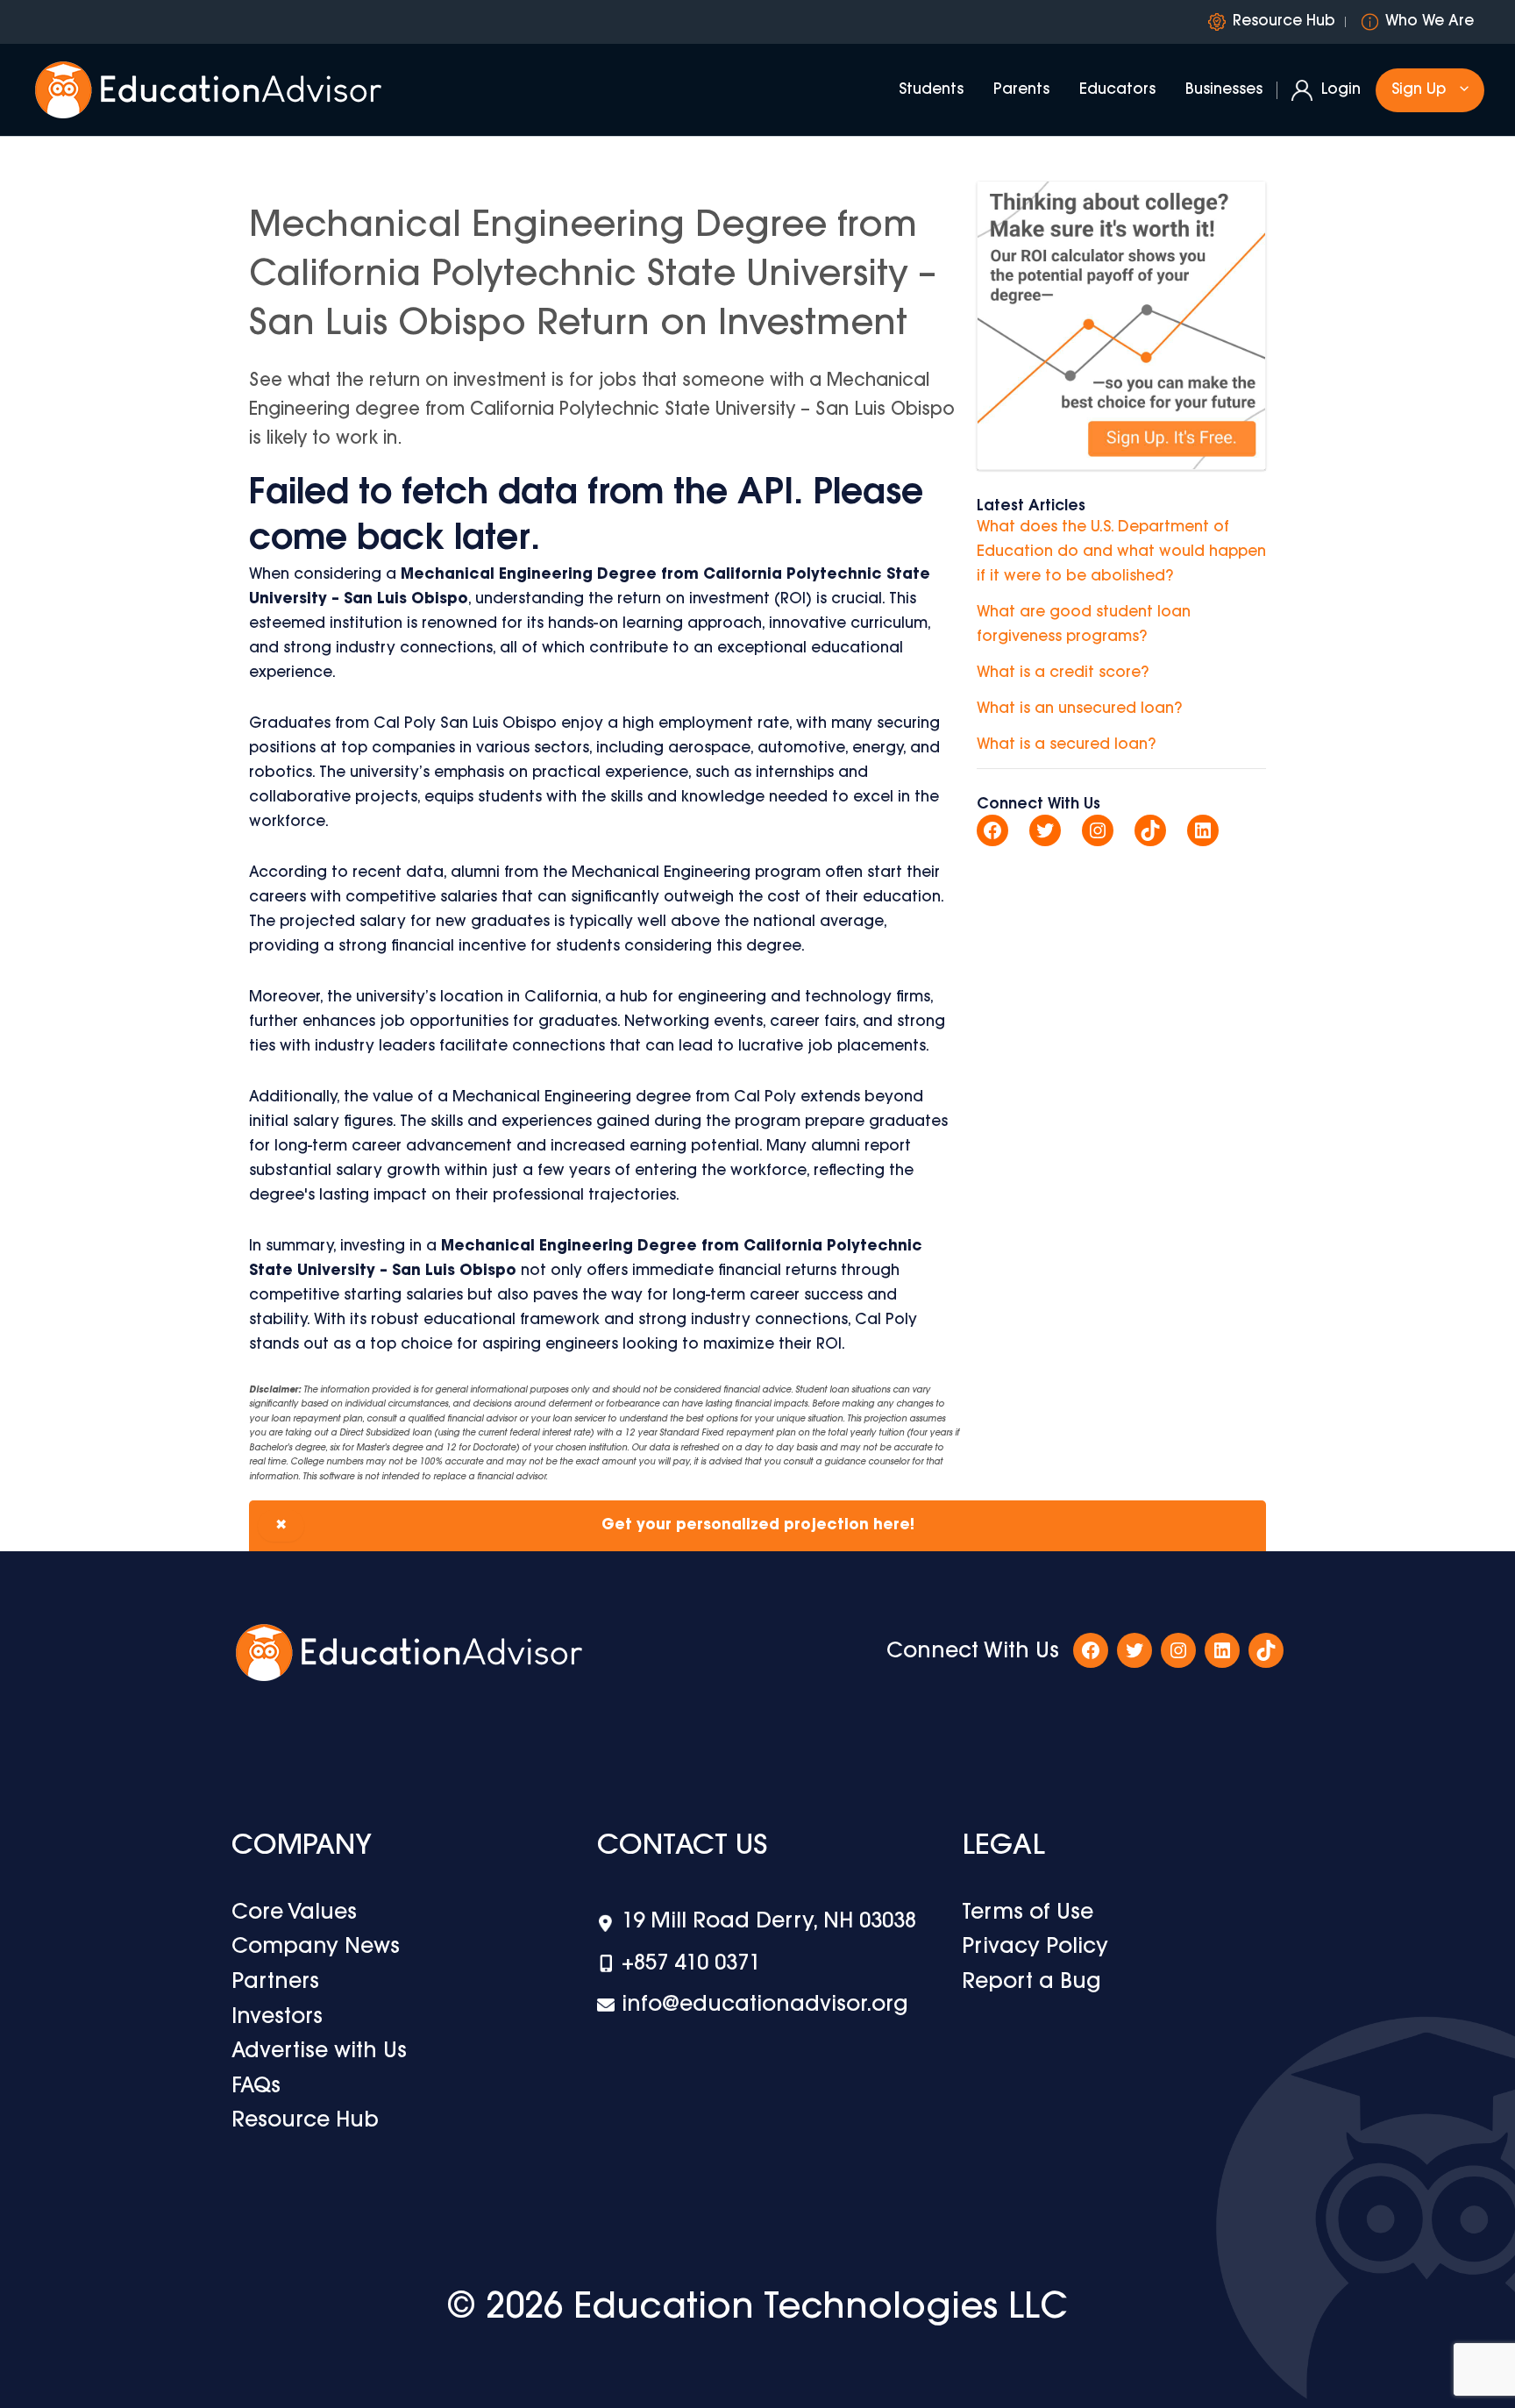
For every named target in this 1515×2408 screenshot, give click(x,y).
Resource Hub (1284, 21)
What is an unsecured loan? (1079, 709)
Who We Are (1430, 21)
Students (931, 90)
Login (1341, 90)
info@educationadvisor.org (765, 2005)
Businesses (1224, 90)
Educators (1117, 90)
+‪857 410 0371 (691, 1964)
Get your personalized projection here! (595, 1525)
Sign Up (1419, 90)
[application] (1460, 90)
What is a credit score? (1063, 673)
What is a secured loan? (1066, 745)
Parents (1021, 90)
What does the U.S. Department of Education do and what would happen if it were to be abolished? (1121, 552)
